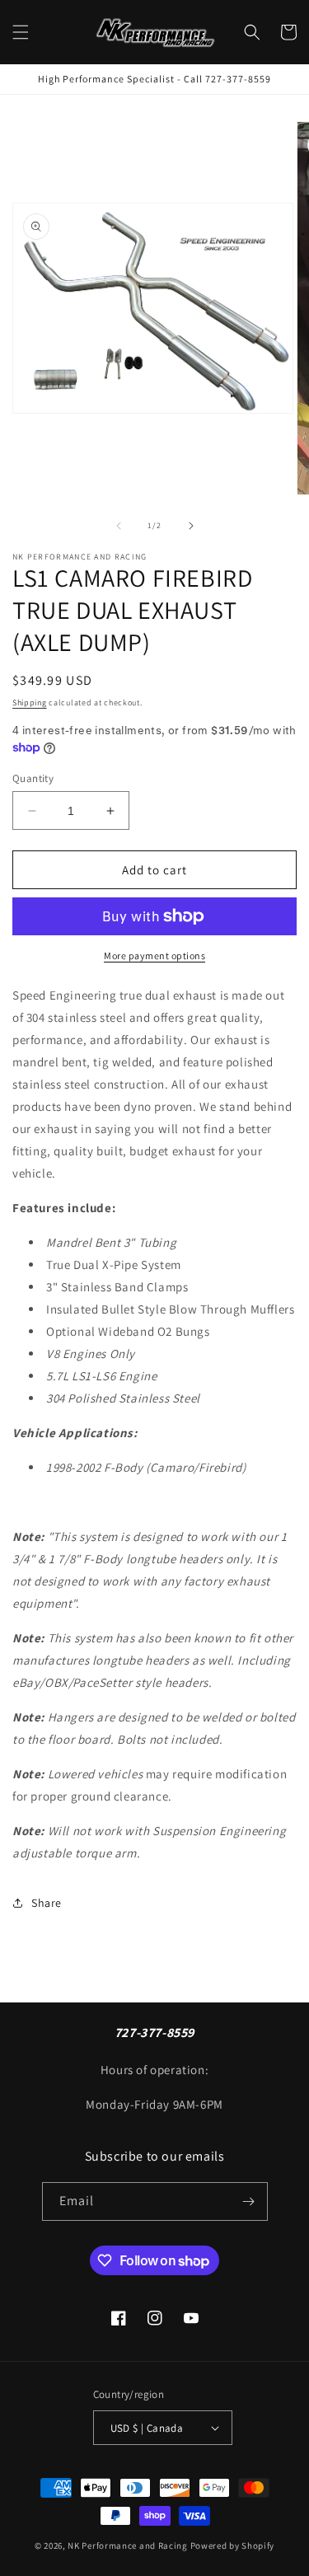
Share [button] (47, 1903)
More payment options (154, 955)
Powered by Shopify (233, 2546)
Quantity (33, 778)
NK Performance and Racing (128, 2546)
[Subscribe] (249, 2201)
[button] (21, 32)
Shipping (30, 703)
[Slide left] (119, 526)
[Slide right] (191, 526)
